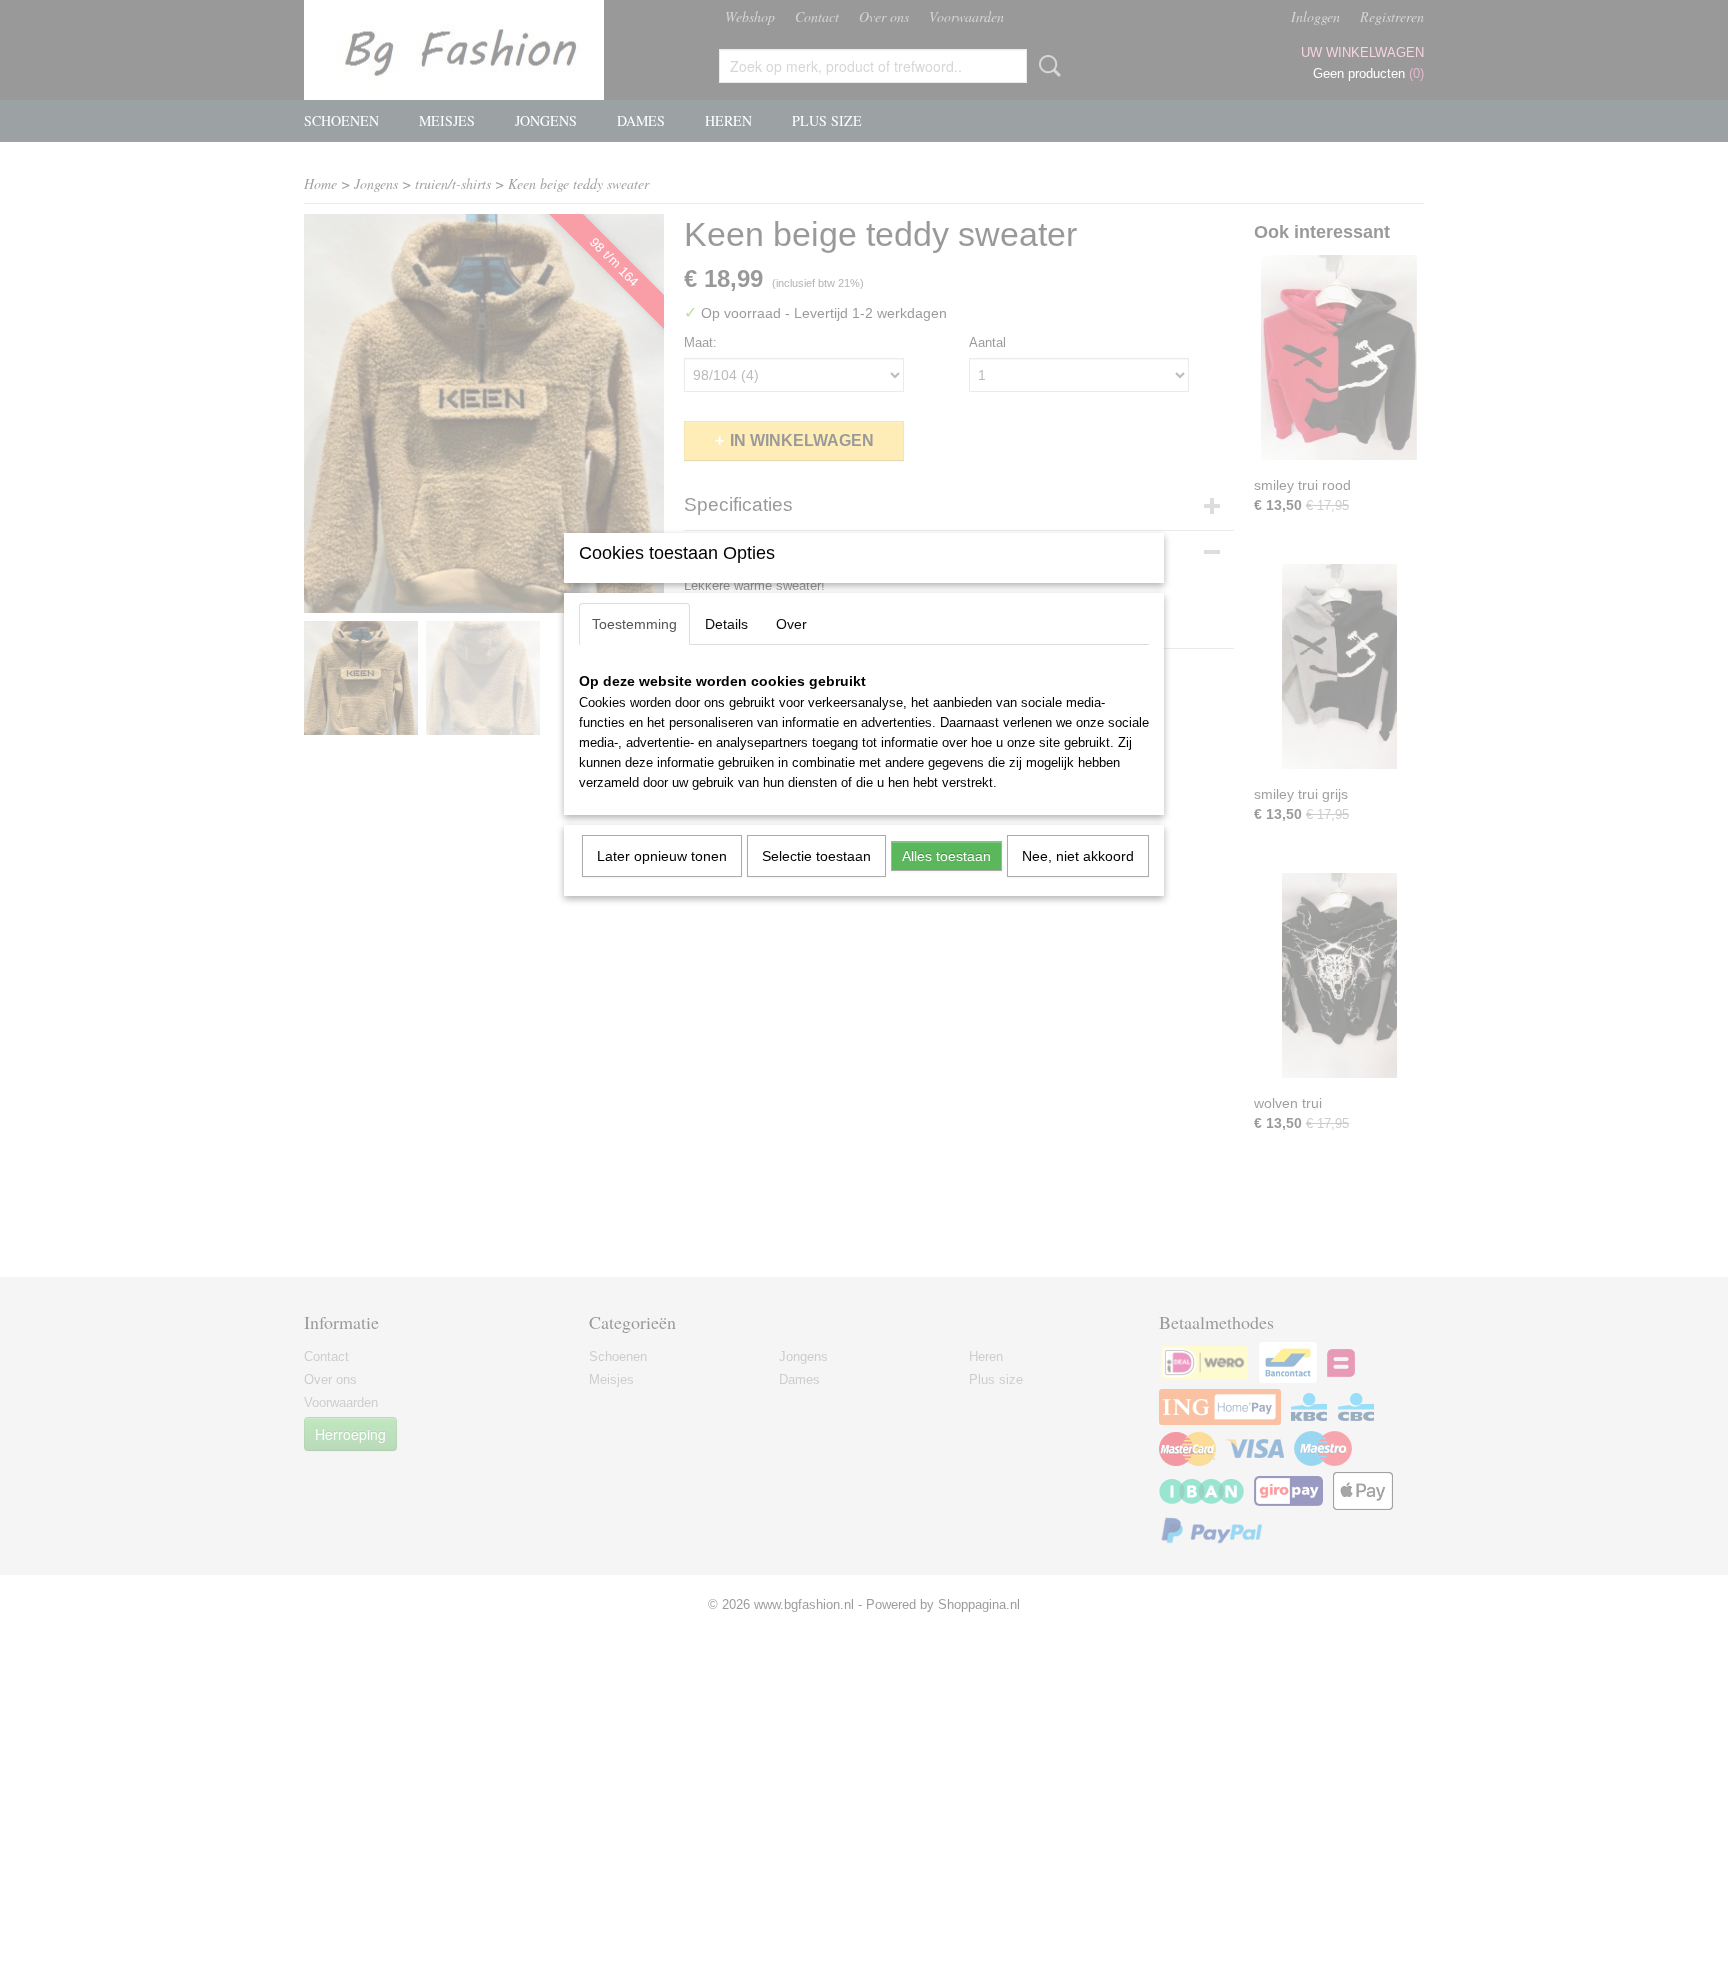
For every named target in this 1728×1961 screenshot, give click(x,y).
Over (791, 624)
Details (726, 624)
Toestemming (634, 624)
